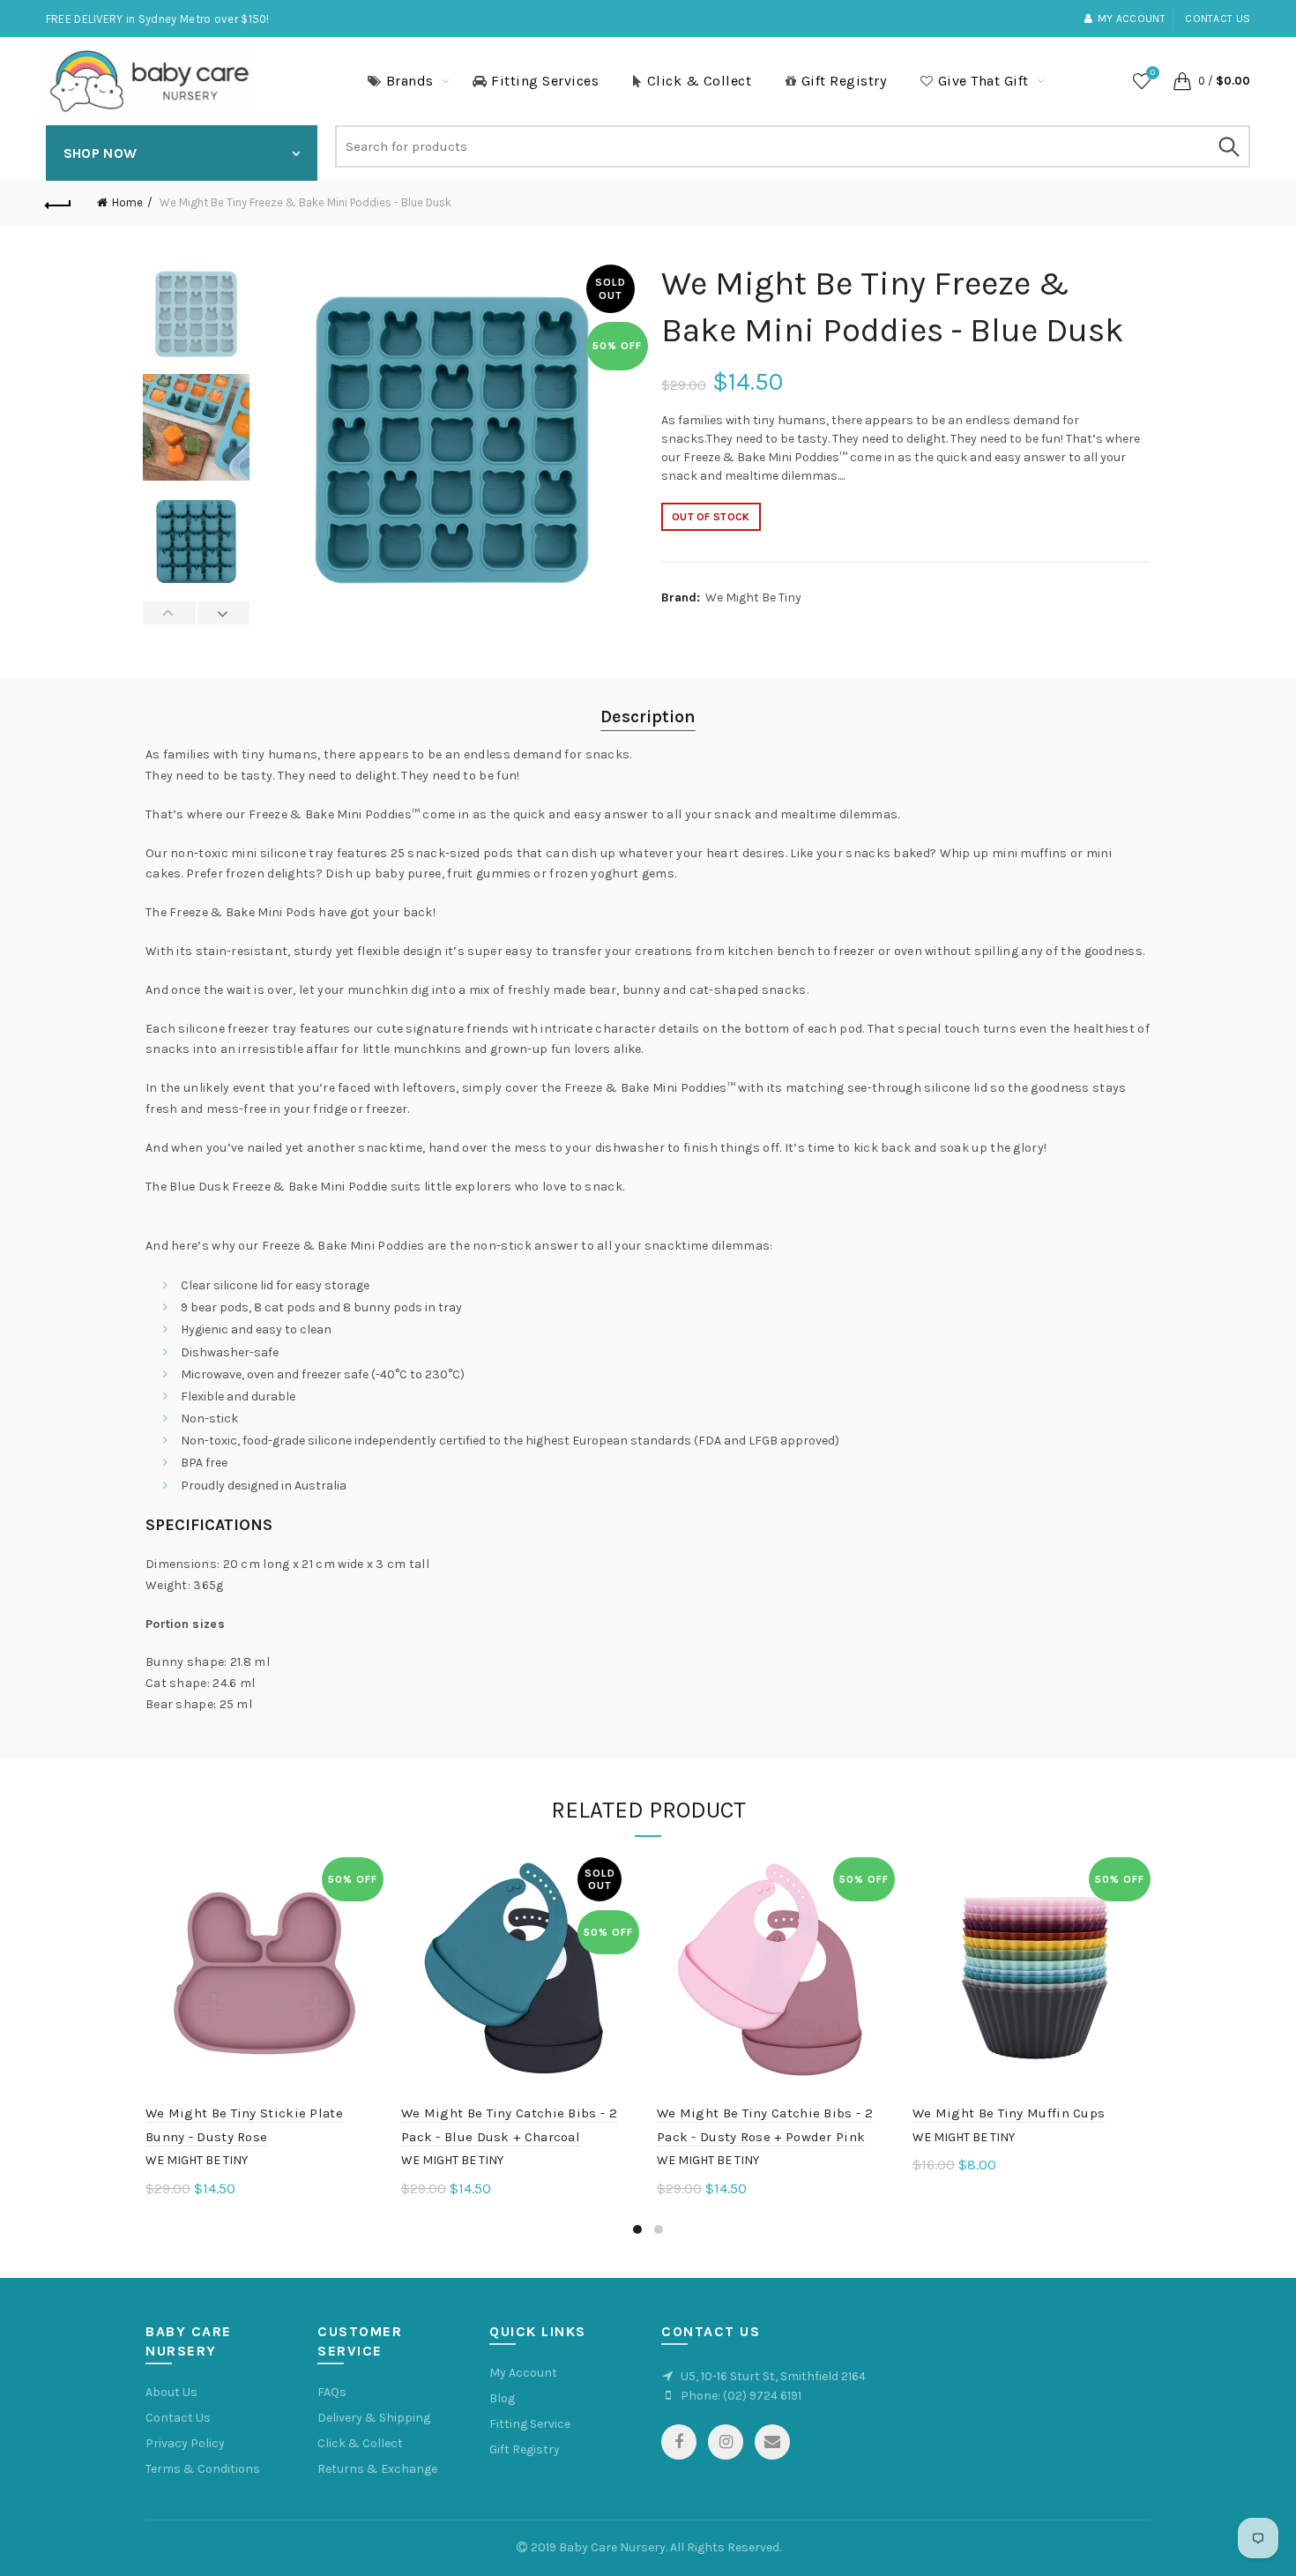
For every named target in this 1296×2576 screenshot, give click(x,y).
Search (1228, 146)
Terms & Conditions (203, 2469)
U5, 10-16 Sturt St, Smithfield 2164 (773, 2376)
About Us (171, 2392)
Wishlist (1153, 73)
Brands (410, 81)
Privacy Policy (185, 2443)
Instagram (726, 2442)
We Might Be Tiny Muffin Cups (1009, 2113)
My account (1132, 19)
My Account (523, 2373)
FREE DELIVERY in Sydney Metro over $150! (158, 19)
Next (223, 613)
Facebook (679, 2442)
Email (772, 2442)
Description (648, 717)
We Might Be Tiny (753, 597)
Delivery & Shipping (374, 2418)
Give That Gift (983, 81)
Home (127, 202)
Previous (170, 613)
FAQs (332, 2392)
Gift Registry (844, 81)
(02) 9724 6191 (762, 2396)
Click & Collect (700, 81)
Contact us (1218, 19)
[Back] (59, 203)
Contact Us (178, 2418)
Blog (502, 2398)
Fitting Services (545, 81)
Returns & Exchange (377, 2469)
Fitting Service (530, 2424)
